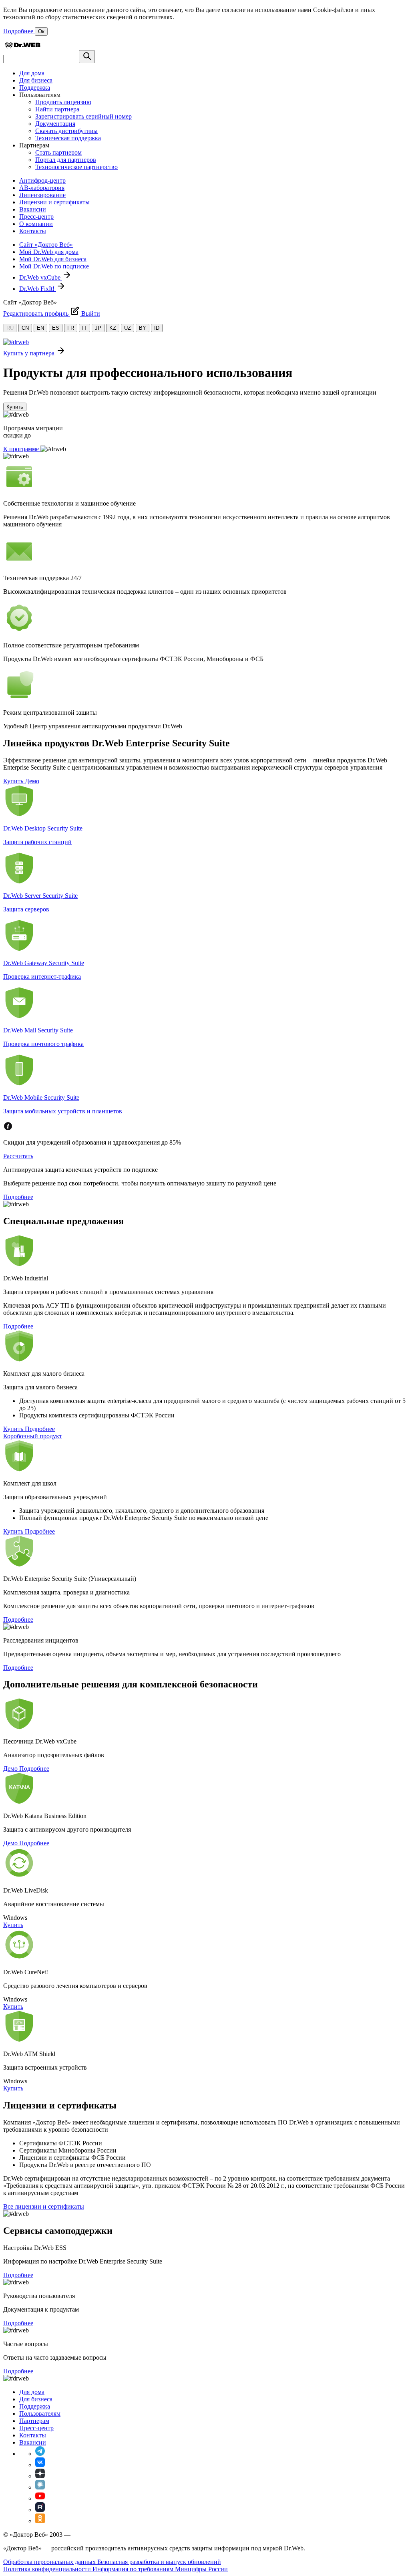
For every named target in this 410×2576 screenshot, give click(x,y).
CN (25, 328)
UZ (128, 328)
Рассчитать (18, 1156)
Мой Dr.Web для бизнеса (53, 259)
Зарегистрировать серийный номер (83, 116)
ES (56, 328)
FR (71, 328)
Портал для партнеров (66, 160)
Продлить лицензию (63, 102)
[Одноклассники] (40, 2521)
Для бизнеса (36, 80)
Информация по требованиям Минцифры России (160, 2569)
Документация (55, 124)
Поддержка (35, 88)
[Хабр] (40, 2487)
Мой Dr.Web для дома (49, 252)
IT (84, 328)
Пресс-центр (36, 217)
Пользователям (40, 2414)
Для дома (32, 73)
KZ (113, 328)
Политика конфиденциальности (48, 2569)
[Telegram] (40, 2454)
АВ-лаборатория (42, 188)
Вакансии (33, 209)
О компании (36, 224)
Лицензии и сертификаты (54, 202)
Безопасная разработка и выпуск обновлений (159, 2562)
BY (143, 328)
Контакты (33, 231)
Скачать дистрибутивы (66, 131)
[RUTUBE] (40, 2510)
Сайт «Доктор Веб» (46, 245)
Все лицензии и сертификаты (44, 2206)
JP (98, 328)
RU (10, 328)
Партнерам (34, 2421)
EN (40, 328)
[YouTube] (40, 2498)
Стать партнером (58, 152)
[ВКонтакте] (40, 2465)
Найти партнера (57, 109)
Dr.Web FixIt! (38, 289)
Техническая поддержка (68, 138)
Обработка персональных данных (50, 2562)
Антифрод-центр (42, 180)
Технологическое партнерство (76, 167)
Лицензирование (42, 195)
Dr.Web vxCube (41, 277)
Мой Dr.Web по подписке (54, 266)
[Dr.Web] (22, 46)
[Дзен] (40, 2476)
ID (157, 328)
